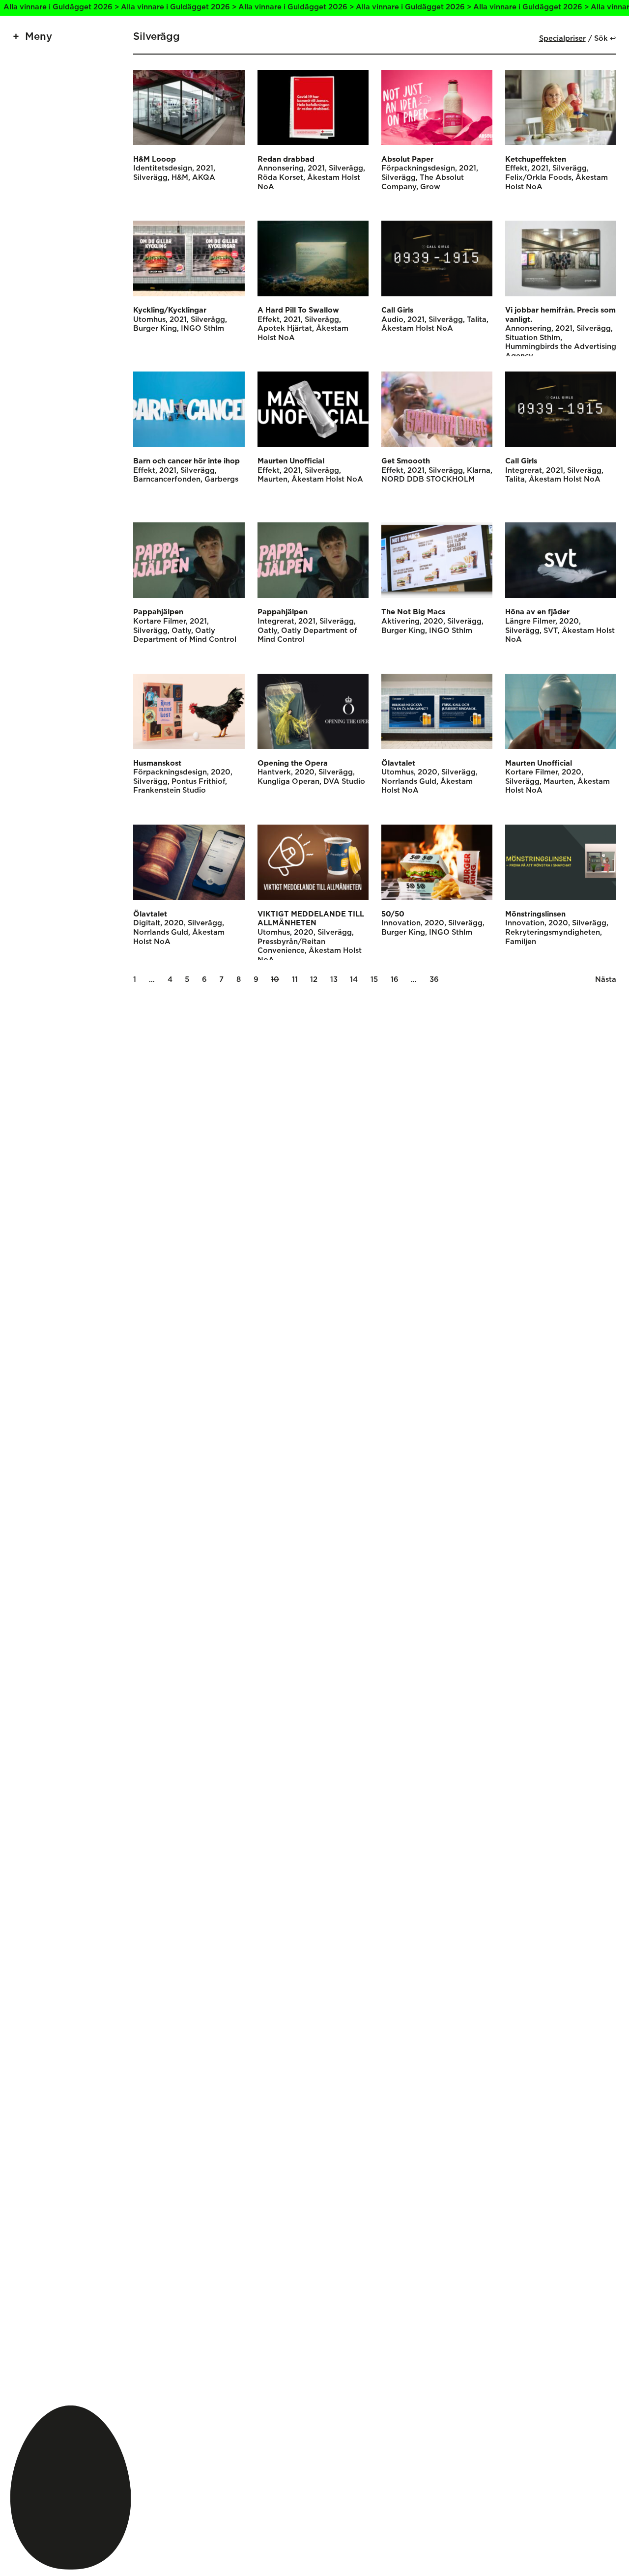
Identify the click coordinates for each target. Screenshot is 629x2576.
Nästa (606, 980)
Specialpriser (562, 39)
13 (334, 980)
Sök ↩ (605, 39)
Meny (39, 37)
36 (434, 980)
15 (374, 980)
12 (314, 980)
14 (354, 980)
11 (295, 980)
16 (395, 980)
